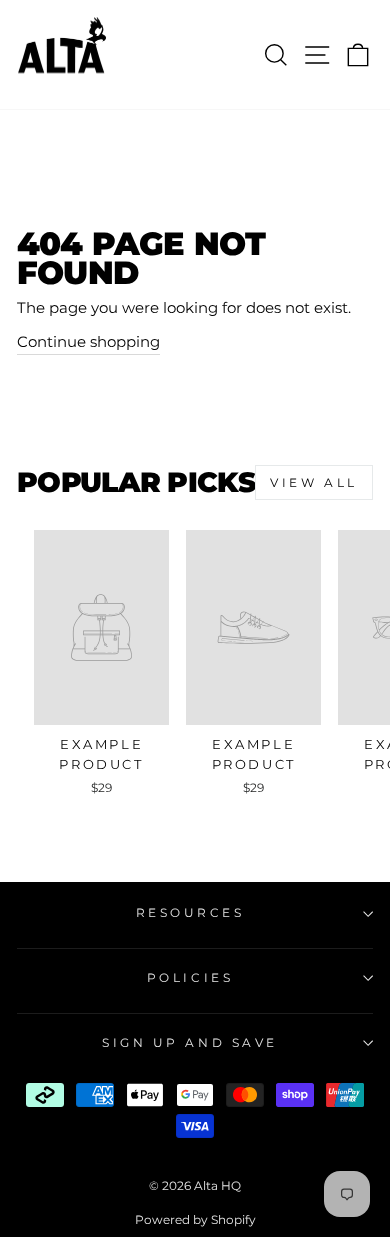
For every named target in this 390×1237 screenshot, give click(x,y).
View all (314, 482)
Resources (190, 913)
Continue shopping (88, 342)
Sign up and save (190, 1043)
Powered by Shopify (195, 1219)
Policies (190, 978)
